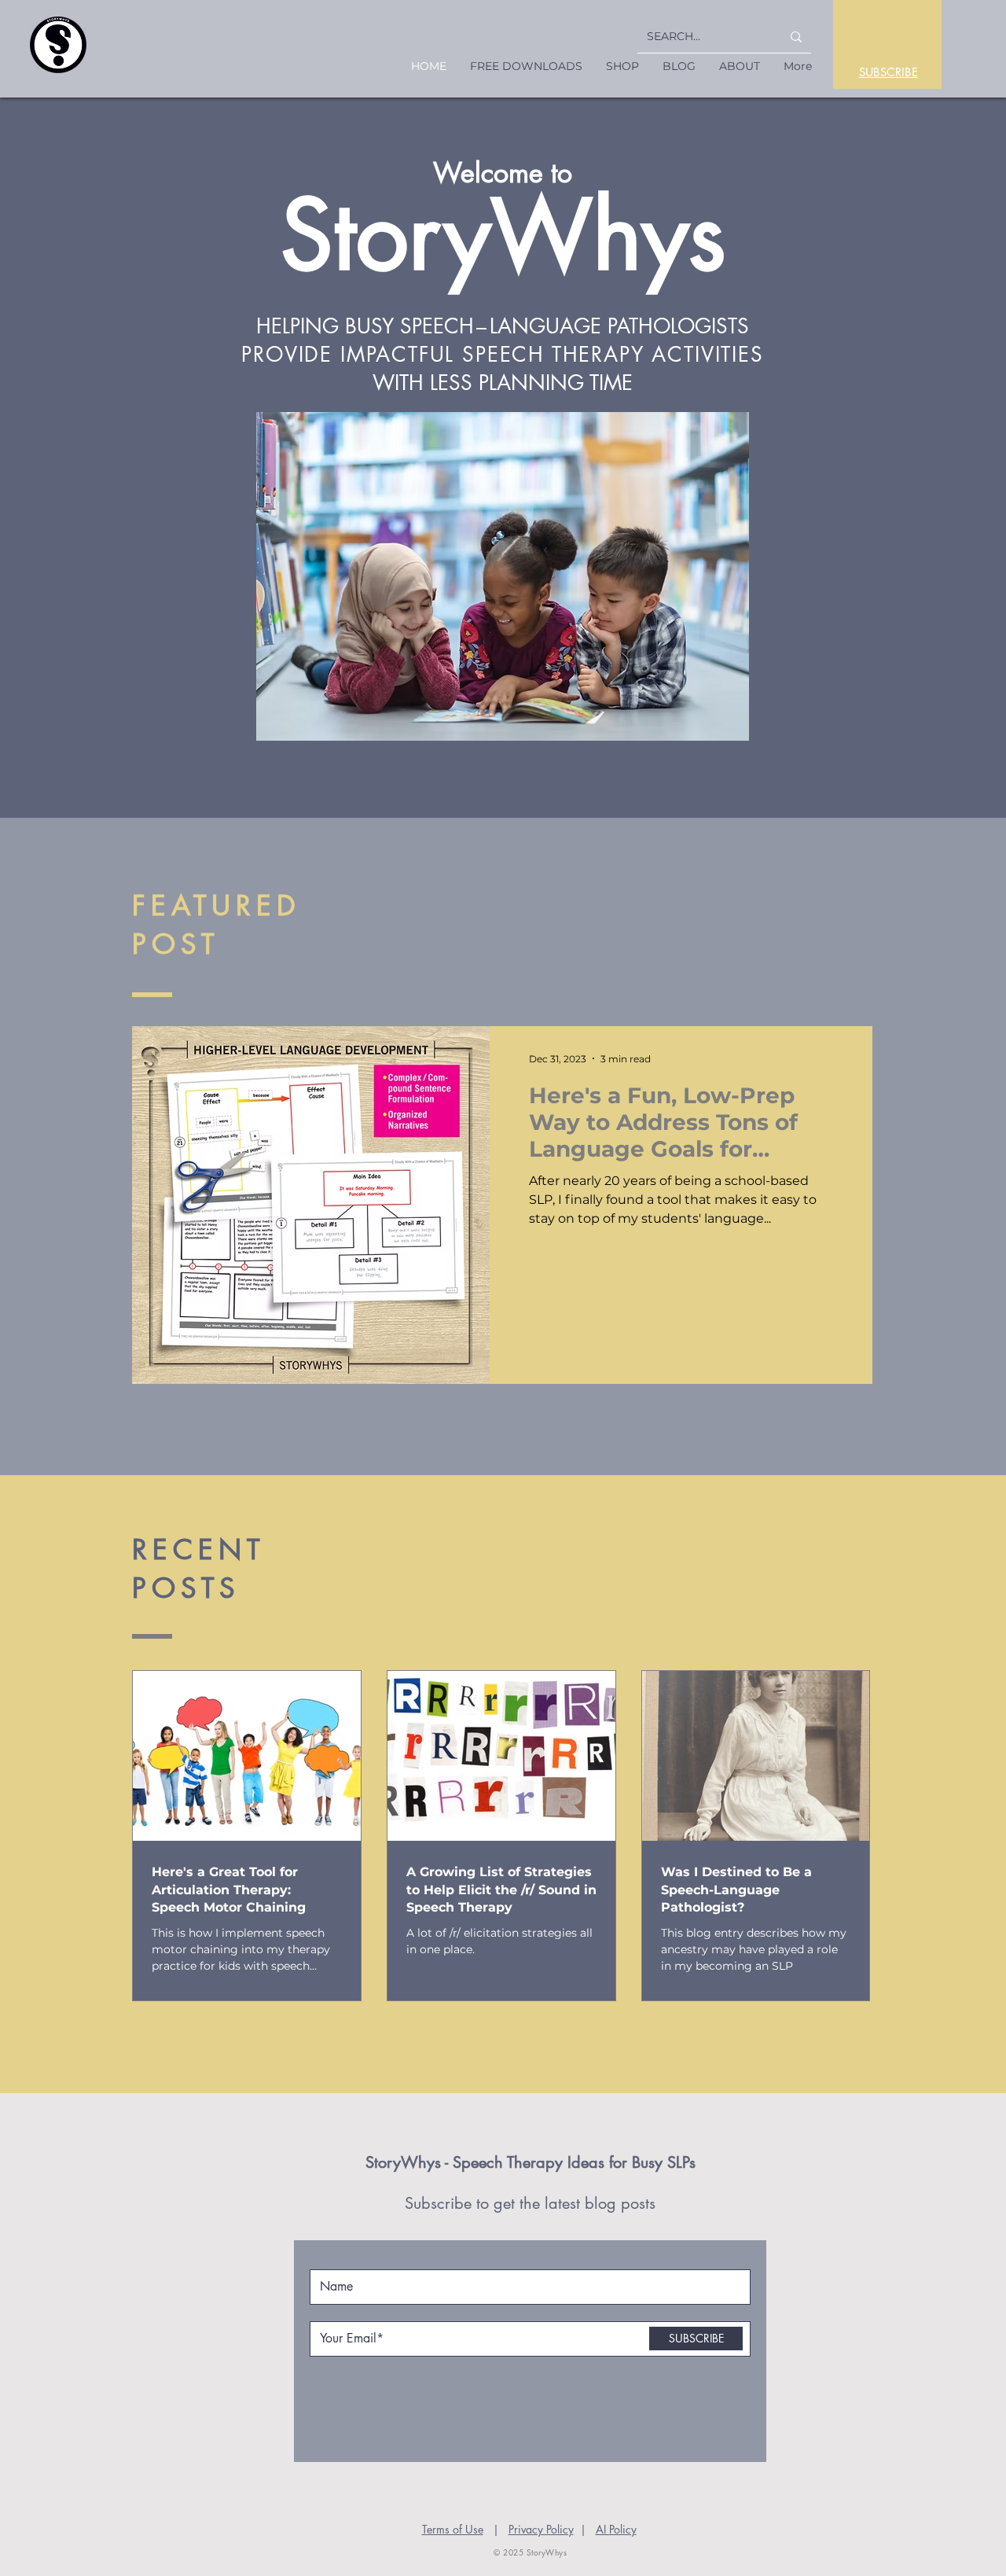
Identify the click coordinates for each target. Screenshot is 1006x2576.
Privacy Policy (541, 2529)
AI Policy (616, 2529)
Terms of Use (453, 2529)
